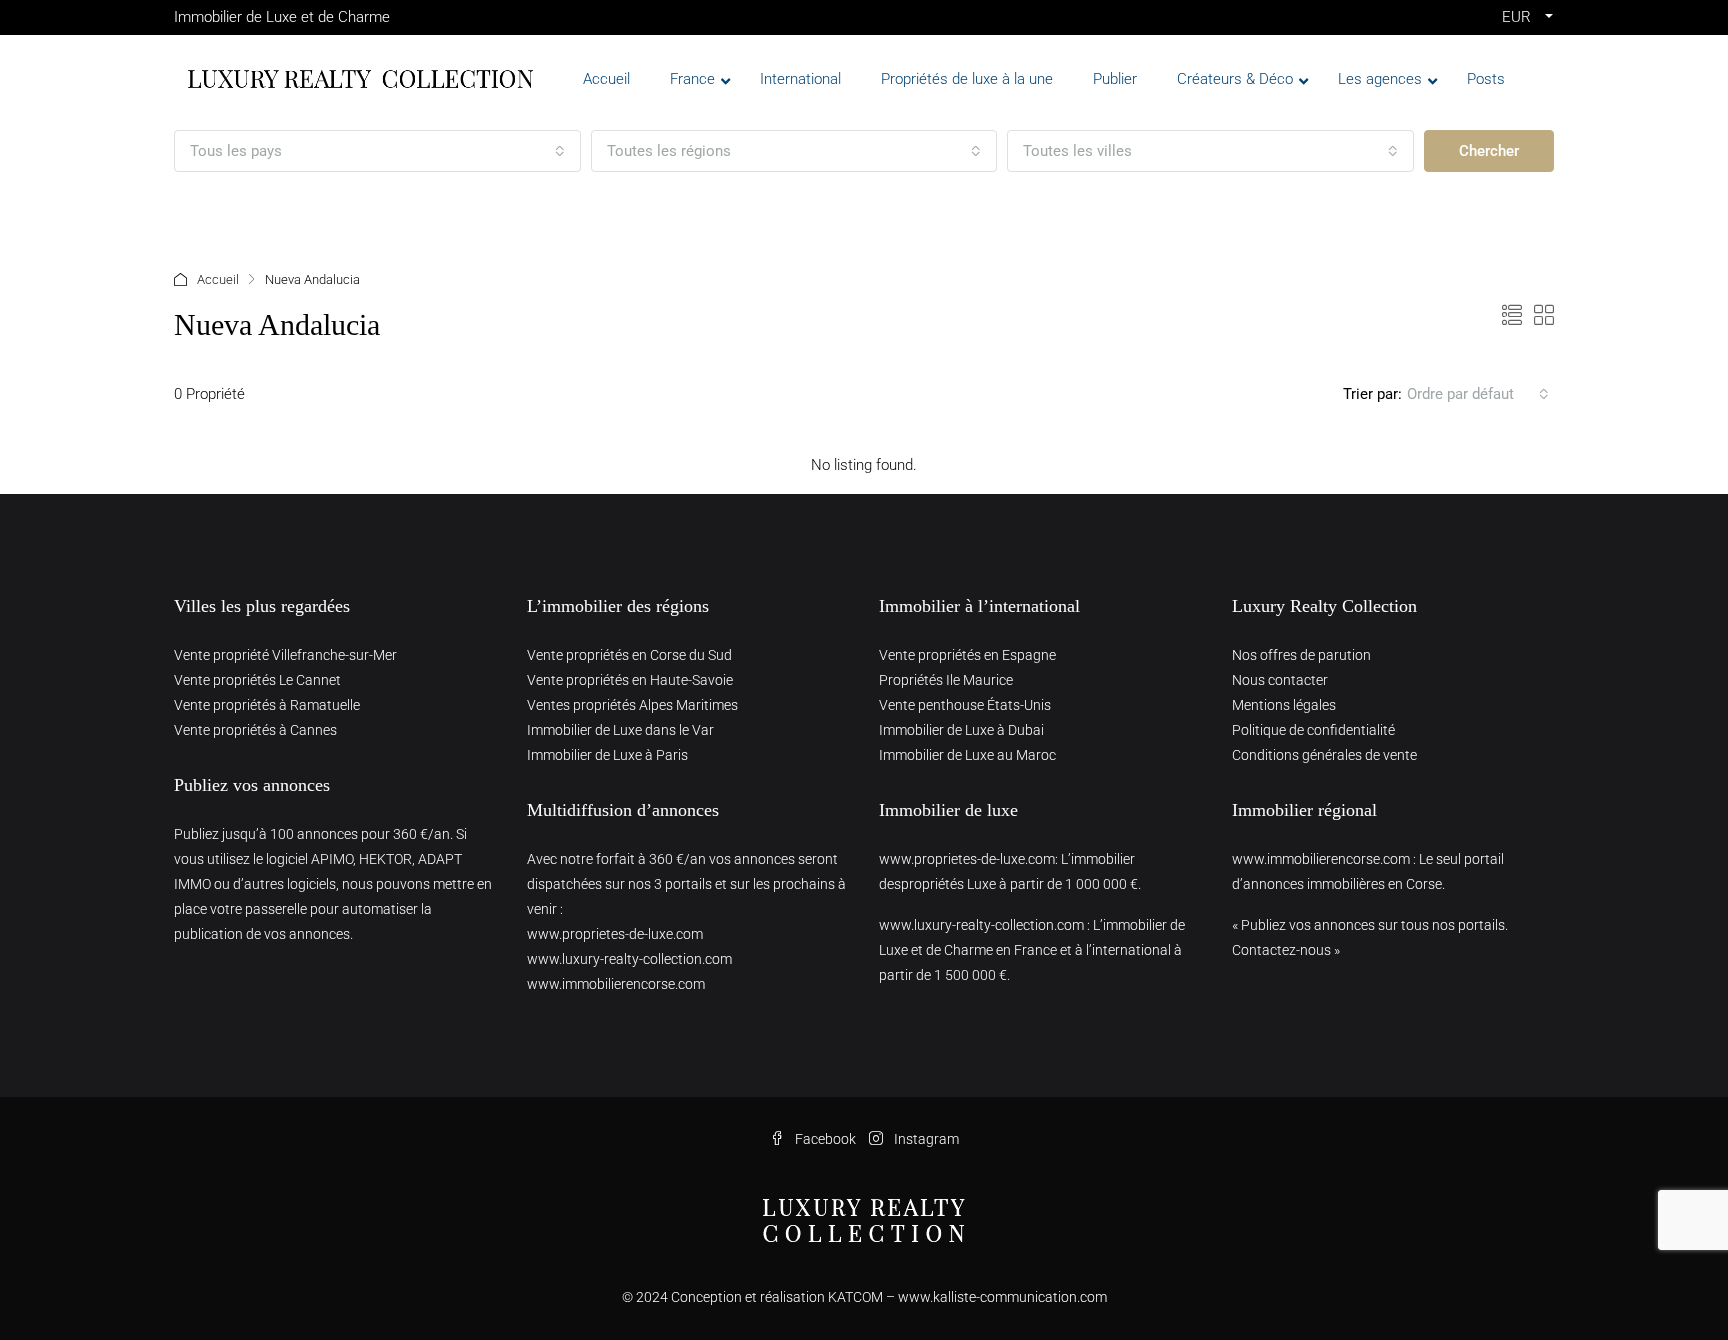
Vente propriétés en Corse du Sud (629, 655)
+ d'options (232, 209)
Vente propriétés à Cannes (255, 730)
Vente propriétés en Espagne (967, 655)
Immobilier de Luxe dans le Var (620, 730)
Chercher (1489, 151)
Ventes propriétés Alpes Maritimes (632, 705)
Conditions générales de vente (1324, 755)
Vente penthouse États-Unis (965, 705)
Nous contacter (1280, 680)
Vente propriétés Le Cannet (257, 680)
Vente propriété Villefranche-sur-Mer (285, 655)
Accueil (218, 279)
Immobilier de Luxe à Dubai (961, 730)
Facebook (825, 1139)
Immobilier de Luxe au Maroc (967, 755)
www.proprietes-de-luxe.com (615, 934)
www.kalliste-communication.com (1002, 1297)
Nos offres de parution (1301, 655)
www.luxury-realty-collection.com (629, 959)
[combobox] (377, 151)
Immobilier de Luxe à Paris (607, 755)
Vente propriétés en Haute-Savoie (630, 680)
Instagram (925, 1139)
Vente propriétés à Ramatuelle (267, 705)
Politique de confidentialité (1313, 730)
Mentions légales (1284, 705)
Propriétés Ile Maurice (946, 680)
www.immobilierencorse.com (616, 984)
